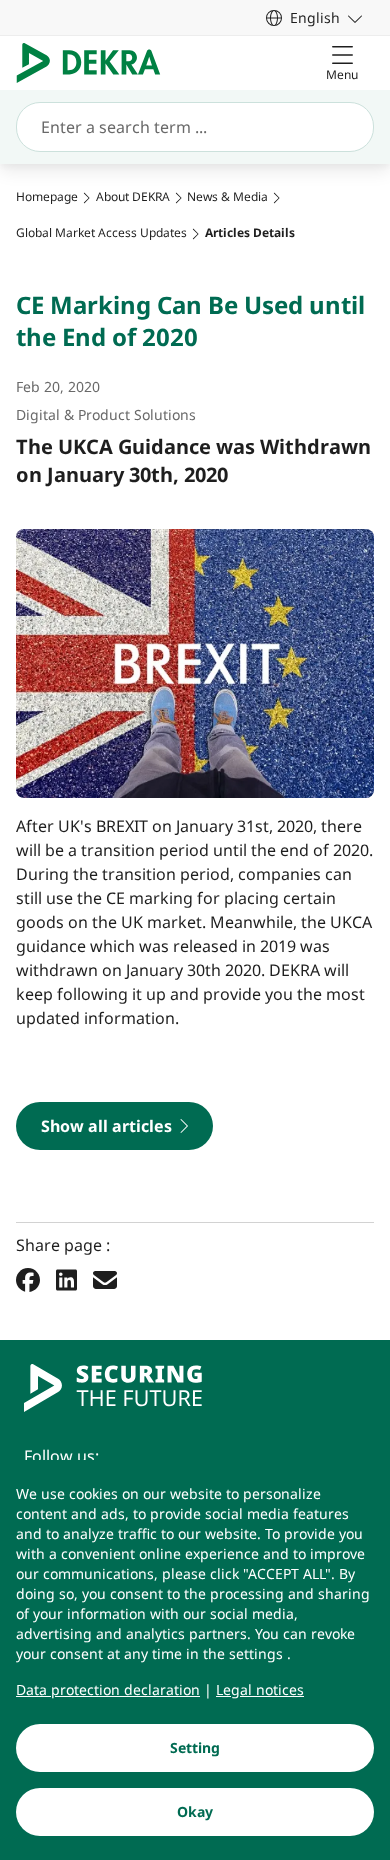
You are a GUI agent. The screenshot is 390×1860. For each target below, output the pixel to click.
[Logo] (96, 63)
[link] (314, 17)
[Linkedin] (66, 1280)
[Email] (105, 1280)
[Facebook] (28, 1280)
